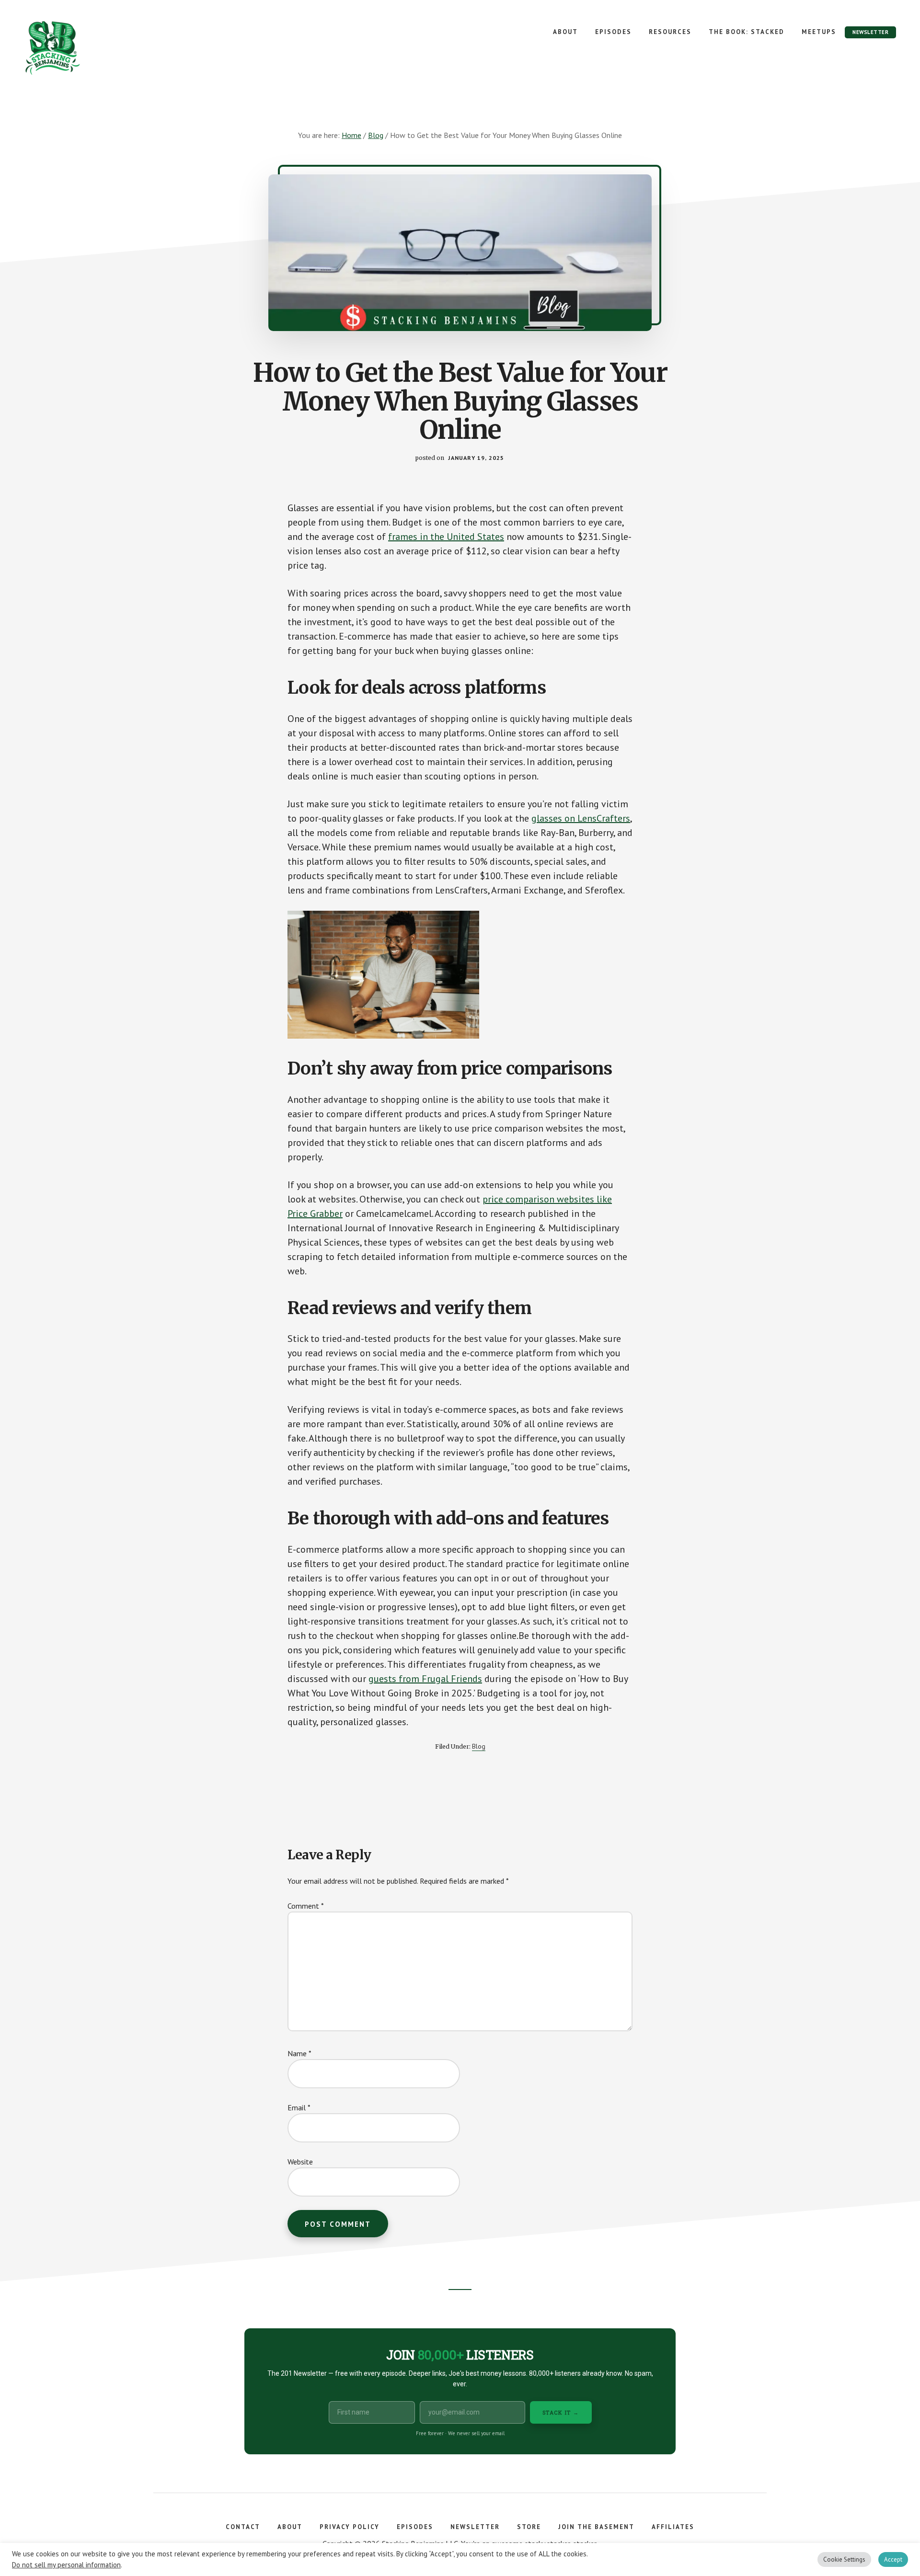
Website (300, 2162)
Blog (479, 1746)
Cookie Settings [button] (844, 2559)
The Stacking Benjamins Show (84, 48)
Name (299, 2053)
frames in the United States (446, 537)
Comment (306, 1906)
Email (299, 2107)
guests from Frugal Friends (425, 1679)
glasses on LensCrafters (581, 818)
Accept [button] (893, 2559)
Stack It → (561, 2412)
